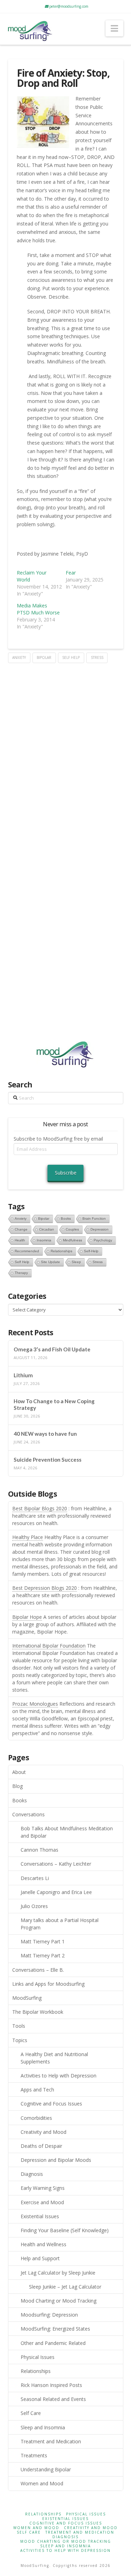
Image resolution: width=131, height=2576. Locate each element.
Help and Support (40, 2258)
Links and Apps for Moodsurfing (48, 1984)
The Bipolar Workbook (38, 2012)
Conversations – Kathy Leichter (56, 1864)
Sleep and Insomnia (43, 2427)
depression (100, 1229)
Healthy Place (28, 1537)
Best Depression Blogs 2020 (45, 1588)
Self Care (31, 2413)
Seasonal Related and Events (53, 2399)
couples (72, 1229)
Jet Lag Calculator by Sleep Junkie (58, 2273)
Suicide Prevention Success (48, 1460)
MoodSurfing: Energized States (55, 2329)
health (20, 1240)
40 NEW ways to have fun (45, 1434)
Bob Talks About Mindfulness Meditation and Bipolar (67, 1832)
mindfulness (72, 1240)
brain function (94, 1219)
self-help (91, 1251)
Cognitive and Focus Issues (51, 2104)
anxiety (19, 657)
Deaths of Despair (41, 2146)
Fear (71, 573)
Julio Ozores (34, 1906)
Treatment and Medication (51, 2441)
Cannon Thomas (39, 1850)
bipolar (44, 657)
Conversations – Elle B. (38, 1970)
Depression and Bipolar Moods (56, 2160)
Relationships (36, 2371)
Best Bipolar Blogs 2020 (40, 1508)
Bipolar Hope (27, 1617)
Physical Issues (38, 2357)
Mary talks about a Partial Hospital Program (60, 1924)
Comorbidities (36, 2118)
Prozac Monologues (35, 1704)
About (19, 1772)
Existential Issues (40, 2216)
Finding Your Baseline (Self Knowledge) (65, 2230)
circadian (47, 1229)
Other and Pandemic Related (53, 2343)
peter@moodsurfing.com (68, 6)
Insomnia (44, 1240)
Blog (17, 1786)
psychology (103, 1240)
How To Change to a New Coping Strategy (54, 1404)
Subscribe (66, 1173)
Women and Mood (42, 2483)
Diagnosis (32, 2174)
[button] (114, 28)
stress (97, 657)
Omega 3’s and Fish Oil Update (52, 1349)
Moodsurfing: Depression (49, 2315)
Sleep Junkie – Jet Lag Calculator (65, 2287)
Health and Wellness (43, 2244)
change (21, 1229)
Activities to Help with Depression (59, 2076)
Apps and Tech (37, 2090)
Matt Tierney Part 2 (43, 1955)
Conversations (28, 1814)
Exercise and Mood (42, 2202)
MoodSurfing (27, 1998)
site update (50, 1262)
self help (71, 657)
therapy (21, 1273)
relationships (61, 1251)
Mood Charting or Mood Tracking (59, 2301)
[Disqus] (66, 751)
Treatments (34, 2455)
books (66, 1219)
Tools (19, 2026)
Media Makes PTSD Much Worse (38, 609)
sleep (76, 1262)
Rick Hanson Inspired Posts (51, 2385)
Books (20, 1800)
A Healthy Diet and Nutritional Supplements (54, 2058)
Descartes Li (35, 1878)
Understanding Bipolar (46, 2469)
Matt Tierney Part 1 (43, 1941)
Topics (20, 2040)
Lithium (23, 1375)
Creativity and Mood (43, 2132)
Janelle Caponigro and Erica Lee (56, 1892)
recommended (27, 1251)
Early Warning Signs (43, 2188)
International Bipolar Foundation (49, 1646)
